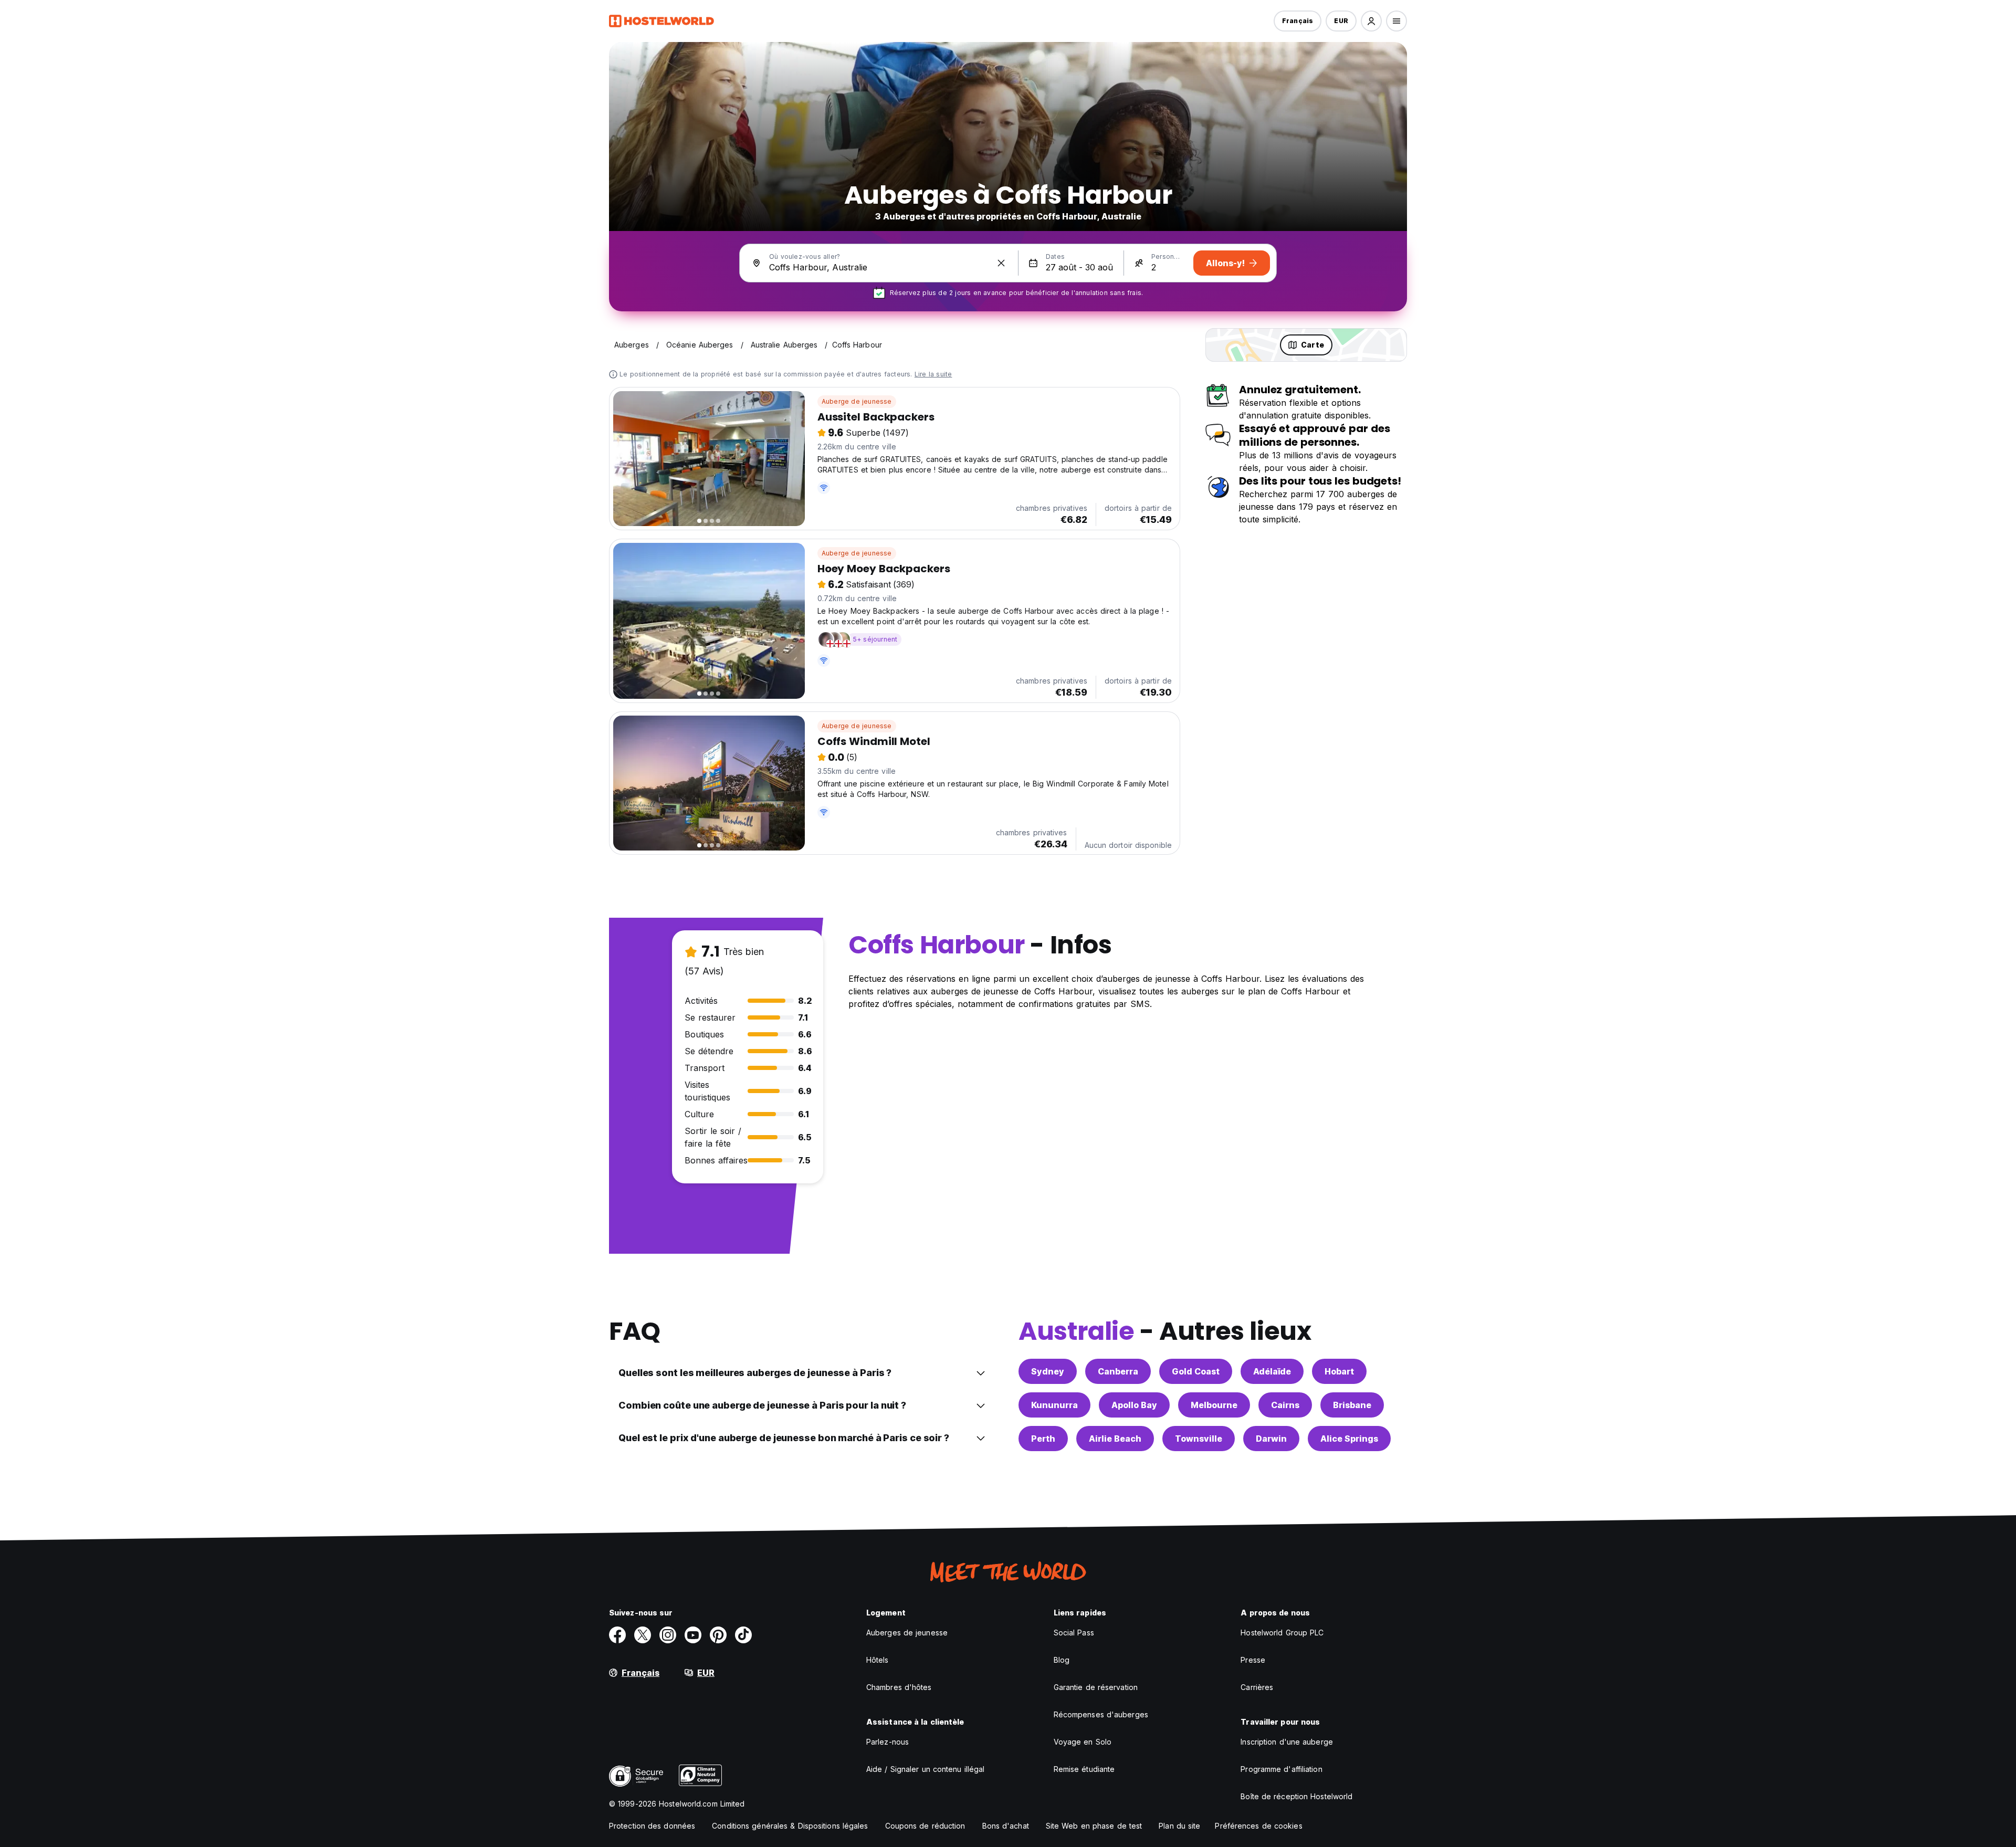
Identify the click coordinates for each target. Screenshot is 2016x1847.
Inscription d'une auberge (1287, 1742)
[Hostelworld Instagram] (668, 1635)
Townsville (1199, 1439)
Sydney (1048, 1371)
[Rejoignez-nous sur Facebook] (617, 1635)
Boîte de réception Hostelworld (1296, 1796)
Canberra (1118, 1371)
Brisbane (1352, 1405)
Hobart (1339, 1371)
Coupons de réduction (925, 1826)
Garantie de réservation (1096, 1687)
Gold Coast (1196, 1371)
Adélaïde (1272, 1371)
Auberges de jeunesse (907, 1633)
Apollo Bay (1134, 1405)
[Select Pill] (1371, 21)
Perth (1043, 1439)
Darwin (1271, 1439)
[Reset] (1001, 263)
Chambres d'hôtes (899, 1687)
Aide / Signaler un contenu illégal (925, 1769)
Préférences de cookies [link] (1258, 1826)
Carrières (1257, 1687)
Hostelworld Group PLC (1282, 1633)
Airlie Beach (1115, 1439)
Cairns (1285, 1405)
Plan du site (1179, 1826)
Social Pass (1074, 1633)
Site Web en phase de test (1094, 1826)
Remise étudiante (1084, 1769)
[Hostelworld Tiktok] (743, 1635)
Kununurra (1054, 1405)
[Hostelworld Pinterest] (718, 1635)
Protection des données (652, 1826)
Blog (1062, 1660)
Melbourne (1214, 1405)
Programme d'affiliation (1281, 1769)
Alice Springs (1349, 1439)
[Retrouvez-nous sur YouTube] (693, 1635)
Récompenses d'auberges (1101, 1714)
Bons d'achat (1006, 1826)
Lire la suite (933, 374)
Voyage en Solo (1083, 1742)
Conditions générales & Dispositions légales (790, 1826)
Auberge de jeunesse (857, 401)
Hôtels (878, 1660)
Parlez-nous (888, 1742)
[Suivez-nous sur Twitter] (643, 1635)
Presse (1253, 1660)
